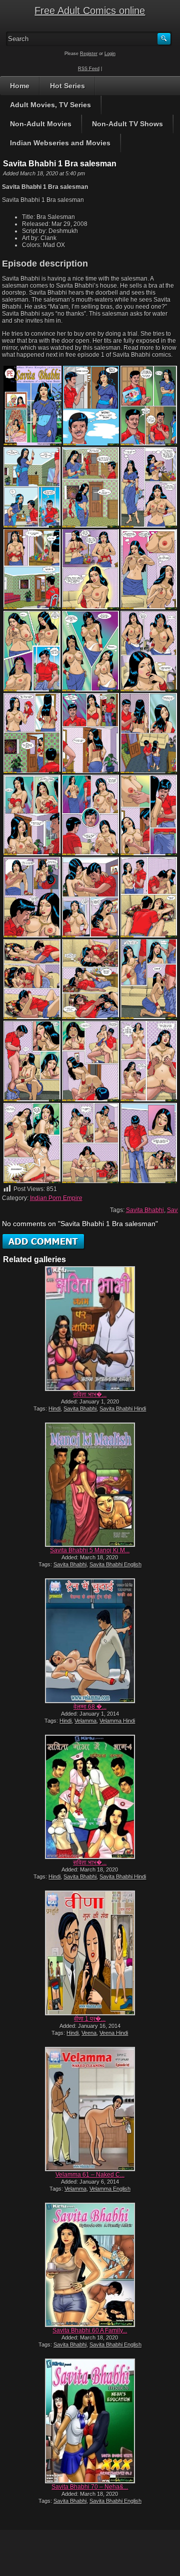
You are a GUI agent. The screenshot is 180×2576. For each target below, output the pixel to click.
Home (20, 86)
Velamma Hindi (117, 1721)
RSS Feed (89, 69)
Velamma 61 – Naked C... (90, 2175)
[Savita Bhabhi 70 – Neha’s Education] (90, 2421)
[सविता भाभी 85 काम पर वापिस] (90, 1328)
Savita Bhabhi (145, 1210)
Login (110, 54)
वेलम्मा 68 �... (90, 1707)
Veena (89, 2033)
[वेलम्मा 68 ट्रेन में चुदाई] (90, 1641)
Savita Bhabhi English (115, 1564)
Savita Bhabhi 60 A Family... (90, 2330)
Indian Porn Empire (56, 1198)
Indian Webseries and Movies (60, 143)
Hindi (54, 1409)
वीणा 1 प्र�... (90, 2019)
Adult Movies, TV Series (50, 105)
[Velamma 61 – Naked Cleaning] (90, 2109)
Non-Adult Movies (41, 124)
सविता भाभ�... (90, 1394)
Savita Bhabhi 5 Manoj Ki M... (90, 1550)
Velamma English (110, 2189)
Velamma (85, 1721)
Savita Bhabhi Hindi (123, 1409)
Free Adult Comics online (90, 11)
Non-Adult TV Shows (127, 124)
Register (89, 54)
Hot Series (67, 86)
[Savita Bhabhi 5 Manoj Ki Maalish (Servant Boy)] (90, 1485)
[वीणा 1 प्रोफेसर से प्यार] (90, 1953)
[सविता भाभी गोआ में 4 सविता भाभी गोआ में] (90, 1797)
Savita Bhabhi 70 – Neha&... (90, 2487)
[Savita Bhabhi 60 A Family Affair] (90, 2265)
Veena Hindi (114, 2033)
